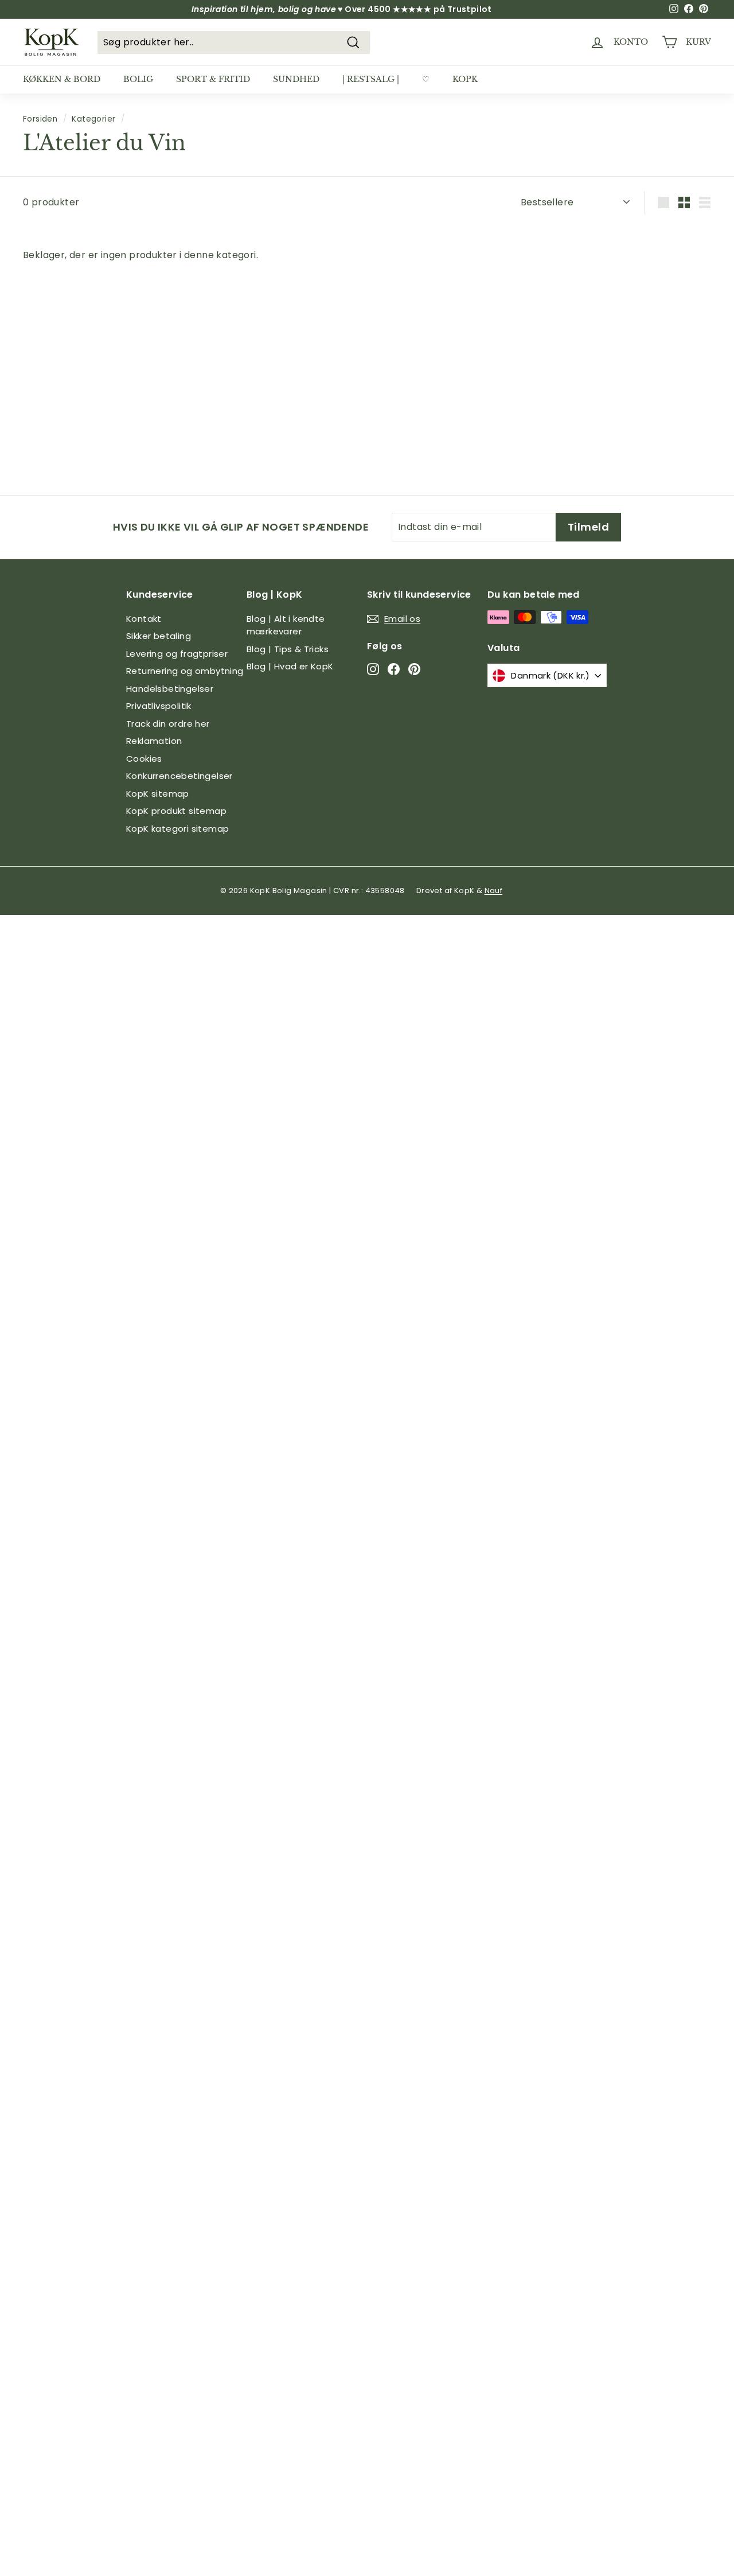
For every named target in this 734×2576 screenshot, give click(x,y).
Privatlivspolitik (159, 706)
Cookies (144, 759)
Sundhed (296, 79)
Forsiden (40, 119)
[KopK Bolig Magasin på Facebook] (394, 669)
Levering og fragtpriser (177, 654)
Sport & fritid (213, 79)
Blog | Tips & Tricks (288, 649)
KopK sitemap (158, 794)
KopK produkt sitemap (176, 811)
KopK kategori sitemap (177, 829)
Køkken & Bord (62, 79)
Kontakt (144, 619)
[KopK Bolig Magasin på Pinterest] (414, 669)
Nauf (494, 891)
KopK (465, 79)
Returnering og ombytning (185, 671)
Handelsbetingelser (170, 689)
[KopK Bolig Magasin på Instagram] (373, 669)
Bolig (138, 79)
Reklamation (154, 741)
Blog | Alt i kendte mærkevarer (286, 625)
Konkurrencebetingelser (179, 776)
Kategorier (93, 119)
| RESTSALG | (371, 79)
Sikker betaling (159, 636)
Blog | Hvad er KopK (290, 666)
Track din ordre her (168, 724)
